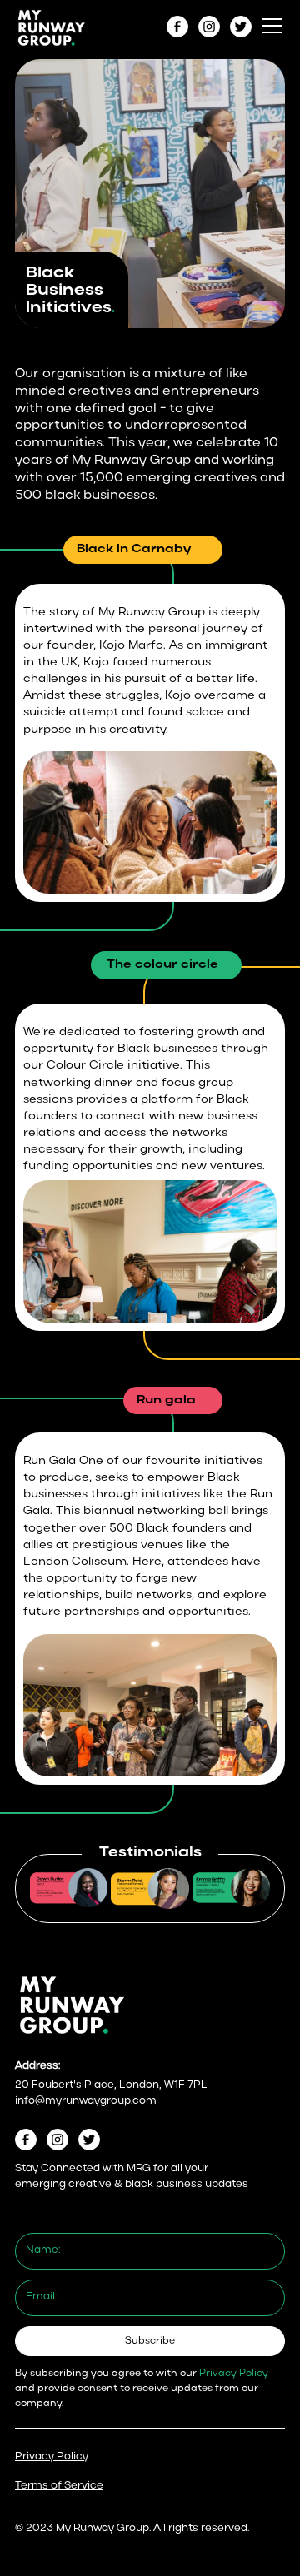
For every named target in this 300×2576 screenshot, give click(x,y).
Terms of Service (59, 2486)
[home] (51, 27)
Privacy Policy (52, 2456)
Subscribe (150, 2341)
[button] (268, 26)
